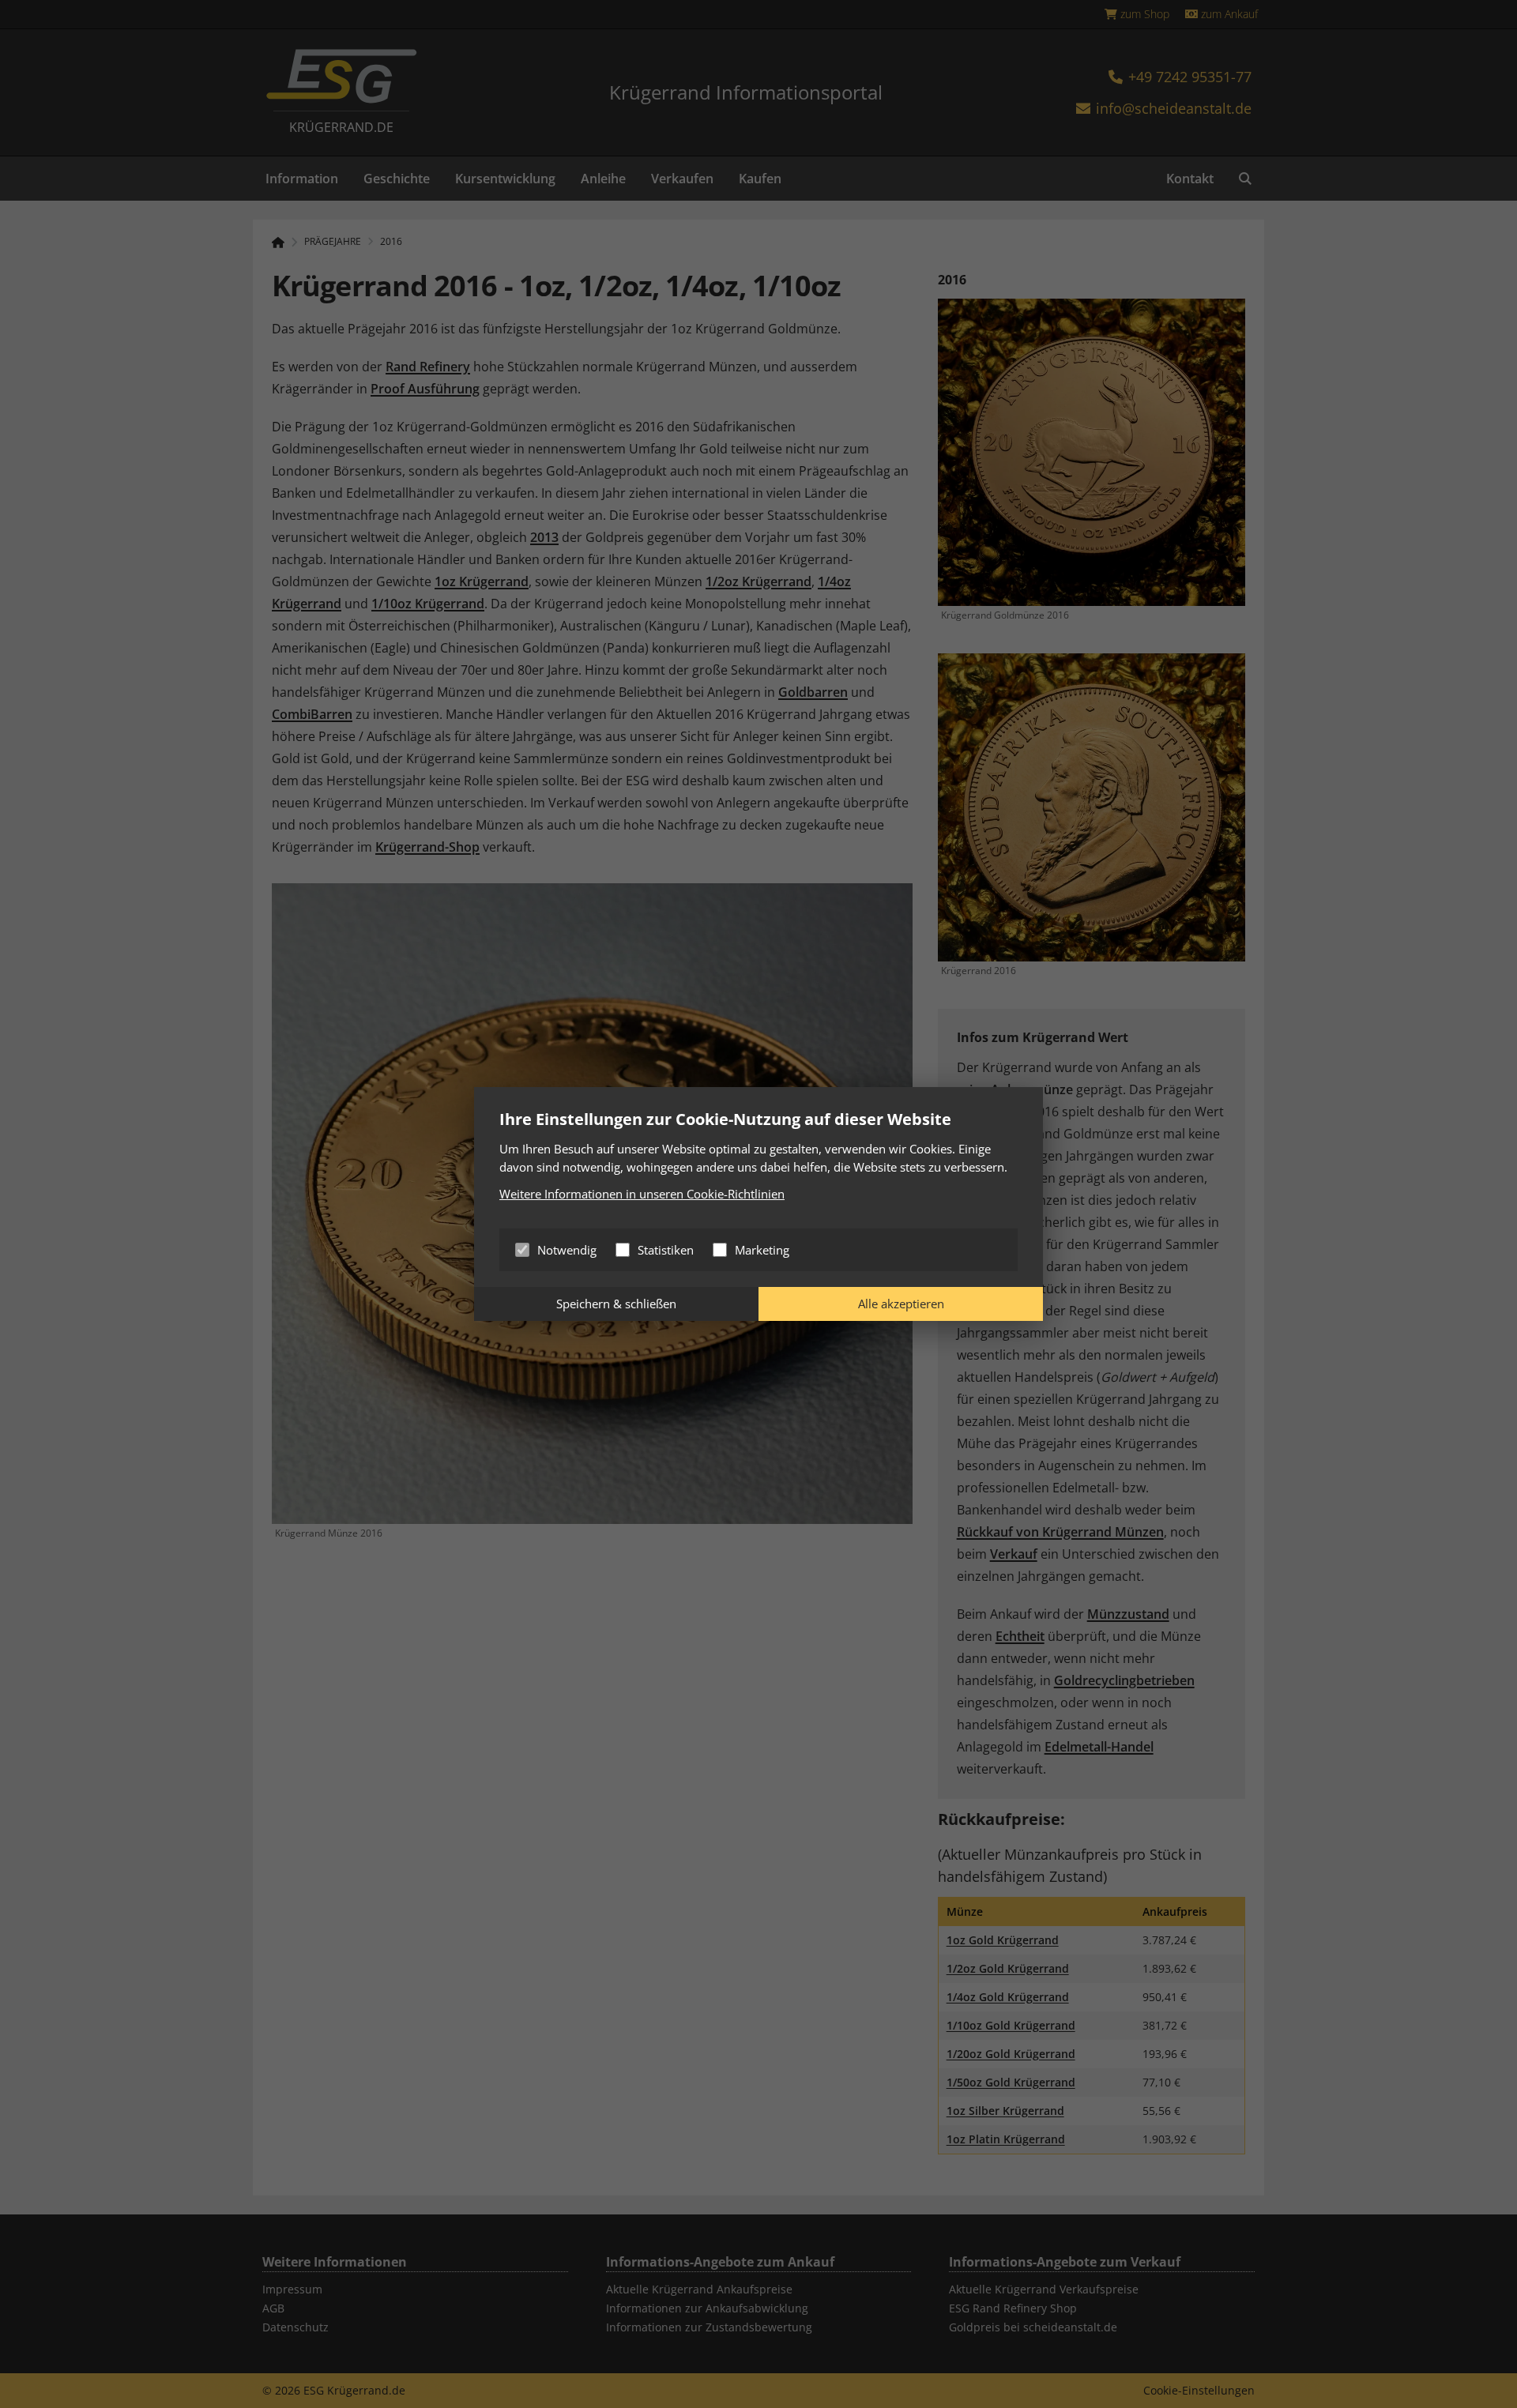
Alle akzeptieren (901, 1304)
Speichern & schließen (616, 1304)
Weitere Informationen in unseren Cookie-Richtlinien (642, 1194)
